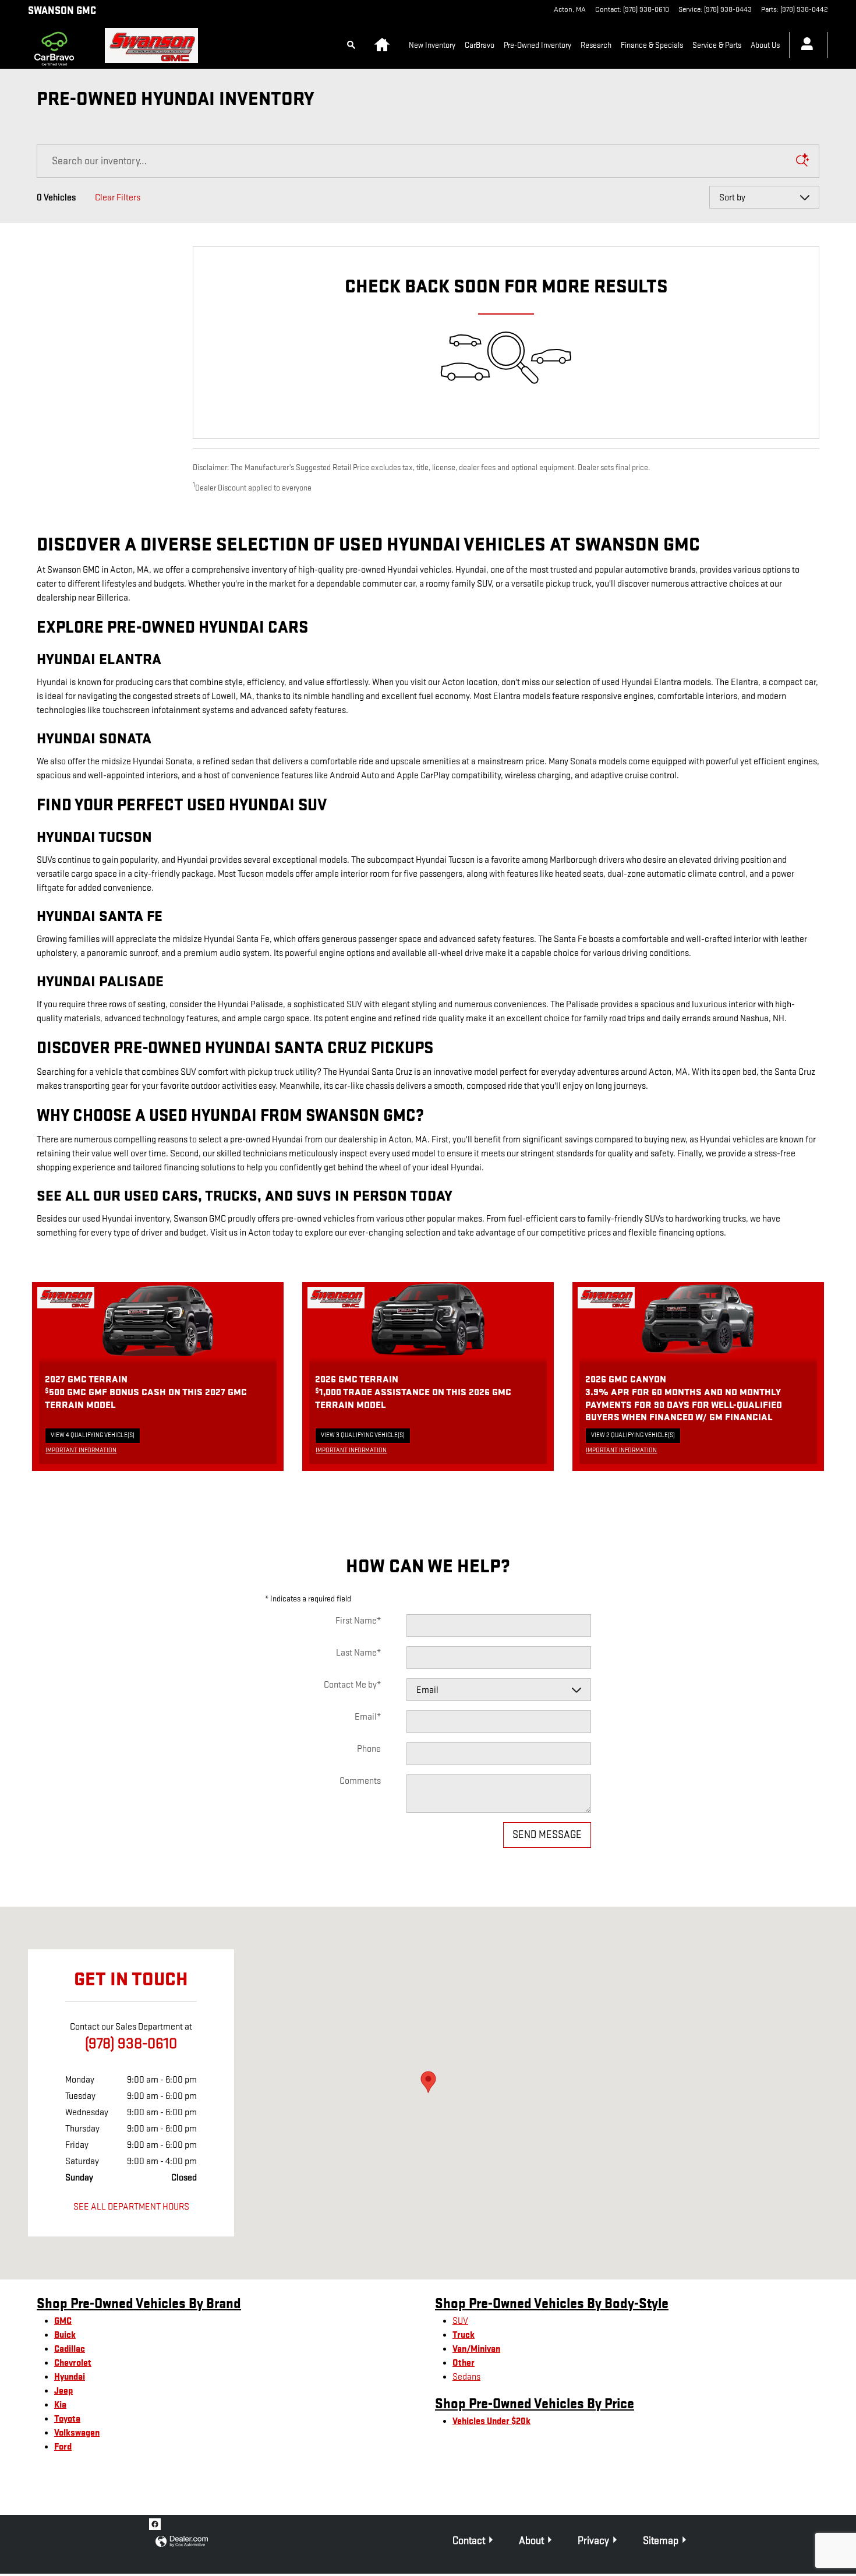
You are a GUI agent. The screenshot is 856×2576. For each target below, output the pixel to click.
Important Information (84, 1451)
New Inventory (432, 45)
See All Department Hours (131, 2207)
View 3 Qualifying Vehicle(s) (363, 1437)
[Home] (57, 45)
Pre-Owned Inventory (537, 45)
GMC (63, 2321)
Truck (464, 2335)
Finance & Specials (652, 45)
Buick (65, 2335)
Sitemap (661, 2541)
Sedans (466, 2377)
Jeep (63, 2391)
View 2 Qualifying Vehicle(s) (633, 1437)
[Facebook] (155, 2524)
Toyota (67, 2419)
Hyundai (70, 2377)
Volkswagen (77, 2433)
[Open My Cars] (804, 45)
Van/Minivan (476, 2349)
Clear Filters (118, 198)
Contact (469, 2541)
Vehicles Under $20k (491, 2421)
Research (596, 45)
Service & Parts (717, 45)
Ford (63, 2447)
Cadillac (70, 2349)
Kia (60, 2405)
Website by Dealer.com (182, 2542)
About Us (765, 45)
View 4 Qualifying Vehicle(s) (93, 1437)
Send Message (547, 1835)
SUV (460, 2321)
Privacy (593, 2541)
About (531, 2541)
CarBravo (480, 45)
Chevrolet (73, 2363)
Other (464, 2363)
